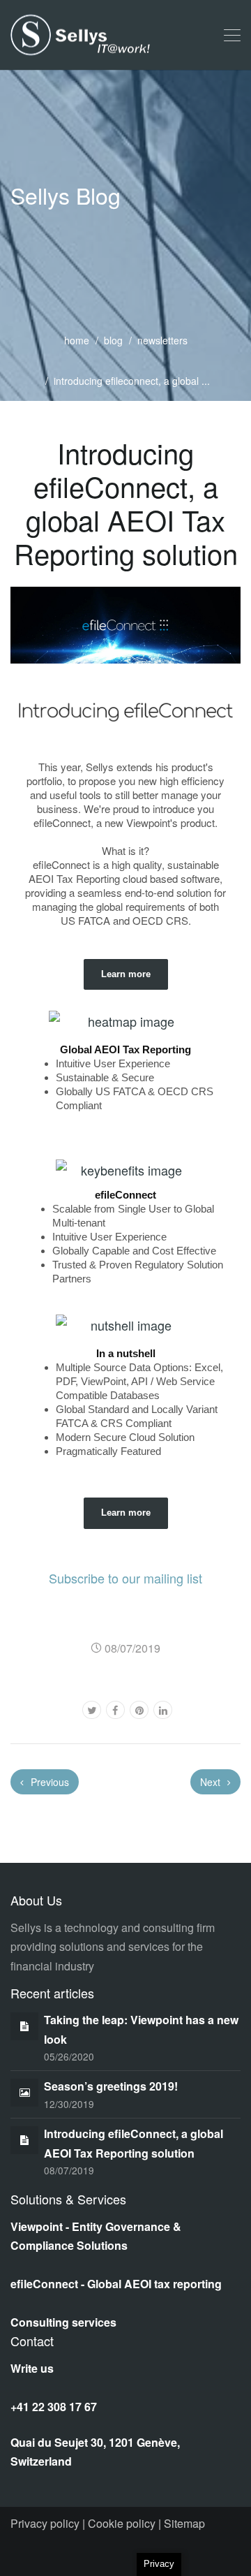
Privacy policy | (48, 2523)
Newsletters (162, 340)
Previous (48, 1782)
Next (212, 1782)
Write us (32, 2368)
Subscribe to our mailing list (125, 1578)
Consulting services (63, 2322)
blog (113, 340)
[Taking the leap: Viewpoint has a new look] (24, 2025)
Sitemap (183, 2523)
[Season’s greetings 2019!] (25, 2092)
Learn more (126, 974)
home (77, 340)
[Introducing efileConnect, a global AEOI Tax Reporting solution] (24, 2139)
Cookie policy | (123, 2523)
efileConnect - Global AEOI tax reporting (116, 2284)
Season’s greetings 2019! (111, 2086)
